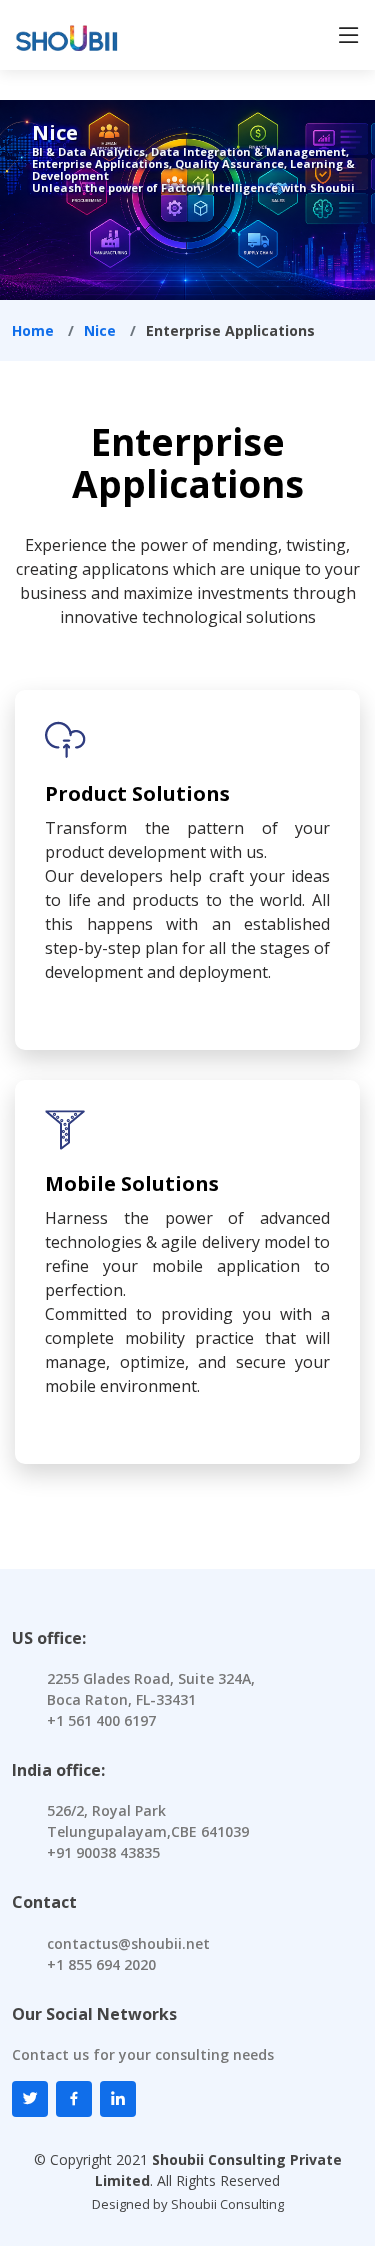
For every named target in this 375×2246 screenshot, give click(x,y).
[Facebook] (74, 2099)
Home (33, 330)
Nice (100, 330)
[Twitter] (30, 2099)
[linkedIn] (118, 2099)
